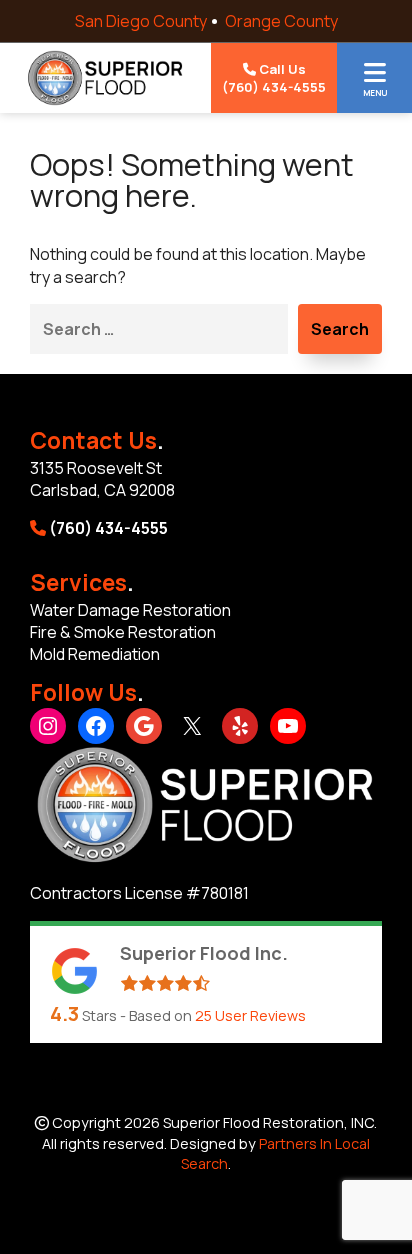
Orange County (281, 21)
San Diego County (141, 21)
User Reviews (250, 1015)
